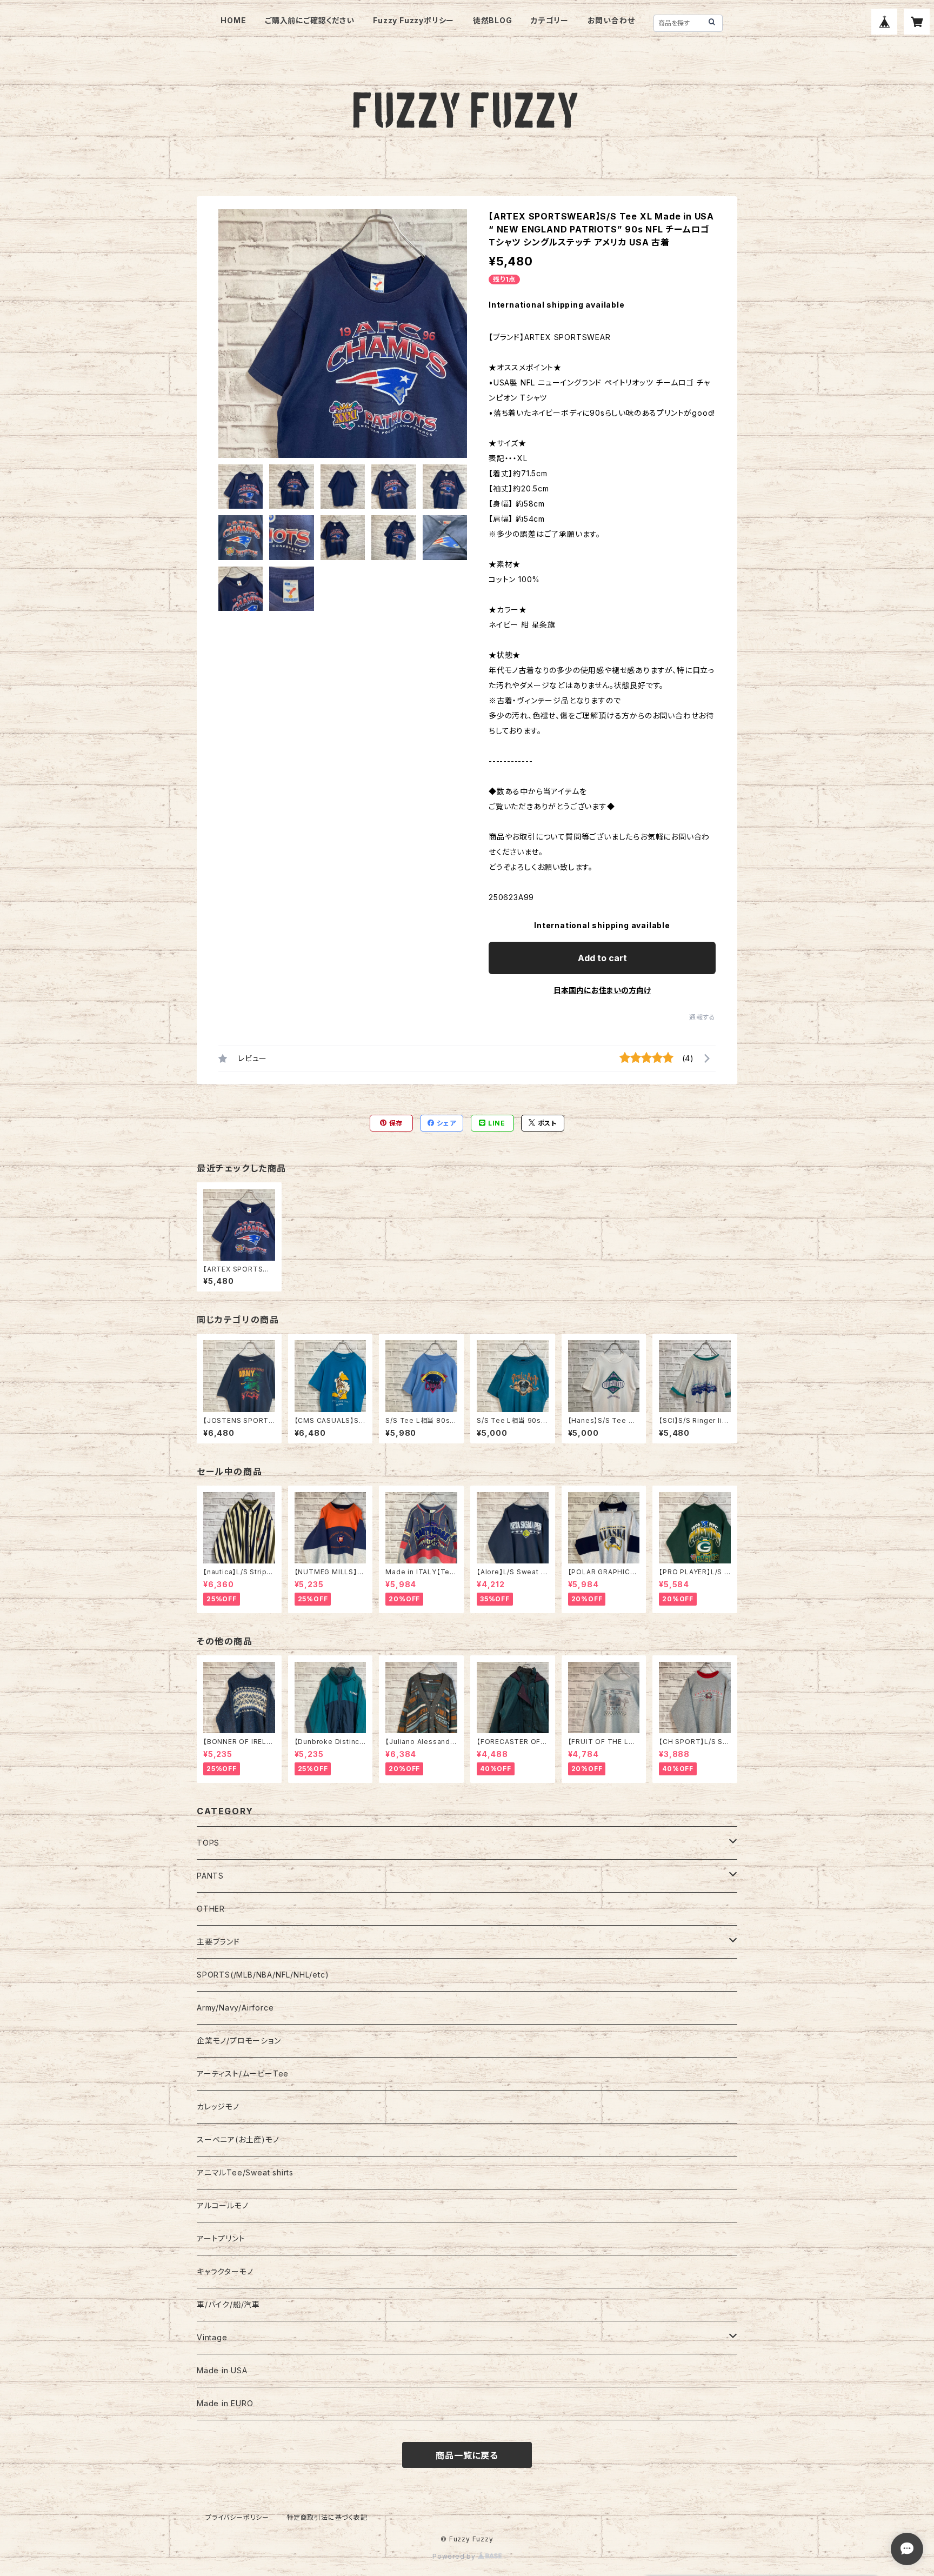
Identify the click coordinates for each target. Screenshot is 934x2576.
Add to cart (602, 958)
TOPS (208, 1843)
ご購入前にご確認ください (310, 20)
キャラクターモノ (225, 2271)
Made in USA (222, 2370)
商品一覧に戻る (467, 2455)
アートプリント (221, 2238)
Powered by (455, 2556)
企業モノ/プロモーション (239, 2041)
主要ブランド (218, 1942)
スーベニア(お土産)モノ (238, 2139)
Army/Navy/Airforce (235, 2008)
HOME (233, 20)
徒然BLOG (493, 20)
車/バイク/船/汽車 (228, 2304)
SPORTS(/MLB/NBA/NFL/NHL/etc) (263, 1975)
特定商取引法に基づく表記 (327, 2517)
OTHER (211, 1909)
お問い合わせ (611, 20)
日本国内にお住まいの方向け (602, 990)
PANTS (210, 1876)
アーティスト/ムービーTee (243, 2074)
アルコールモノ (223, 2205)
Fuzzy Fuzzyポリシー (413, 20)
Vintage (212, 2337)
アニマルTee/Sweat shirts (245, 2172)
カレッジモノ (218, 2106)
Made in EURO (225, 2403)
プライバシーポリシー (237, 2517)
